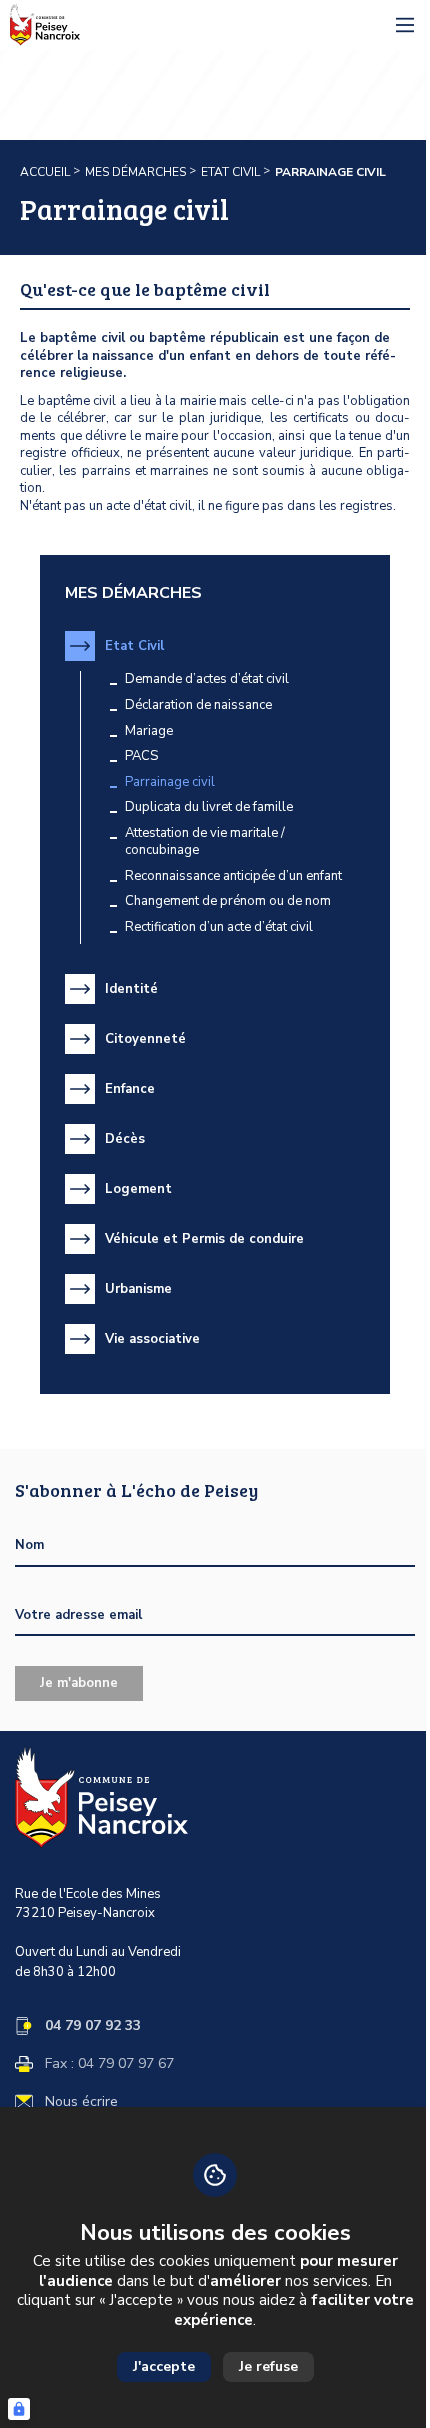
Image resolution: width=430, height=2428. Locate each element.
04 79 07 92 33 (93, 2026)
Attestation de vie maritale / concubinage (205, 842)
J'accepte (164, 2366)
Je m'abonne (79, 1683)
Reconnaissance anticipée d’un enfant (233, 876)
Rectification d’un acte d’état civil (219, 927)
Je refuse (268, 2366)
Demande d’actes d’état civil (207, 679)
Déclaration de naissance (198, 705)
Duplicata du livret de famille (209, 807)
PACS (141, 756)
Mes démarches (135, 172)
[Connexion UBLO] (19, 2409)
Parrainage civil (170, 782)
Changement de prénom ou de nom (228, 901)
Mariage (149, 731)
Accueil (45, 172)
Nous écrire (81, 2102)
